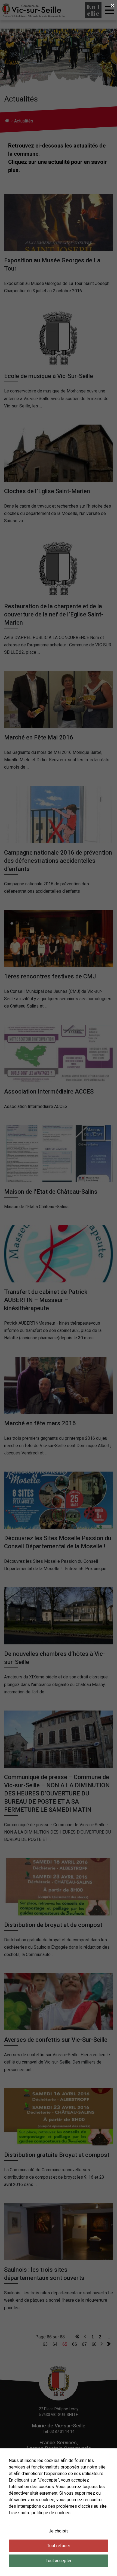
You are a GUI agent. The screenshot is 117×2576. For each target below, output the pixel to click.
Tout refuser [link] (59, 2546)
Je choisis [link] (59, 2531)
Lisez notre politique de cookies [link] (40, 2513)
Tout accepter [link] (59, 2561)
